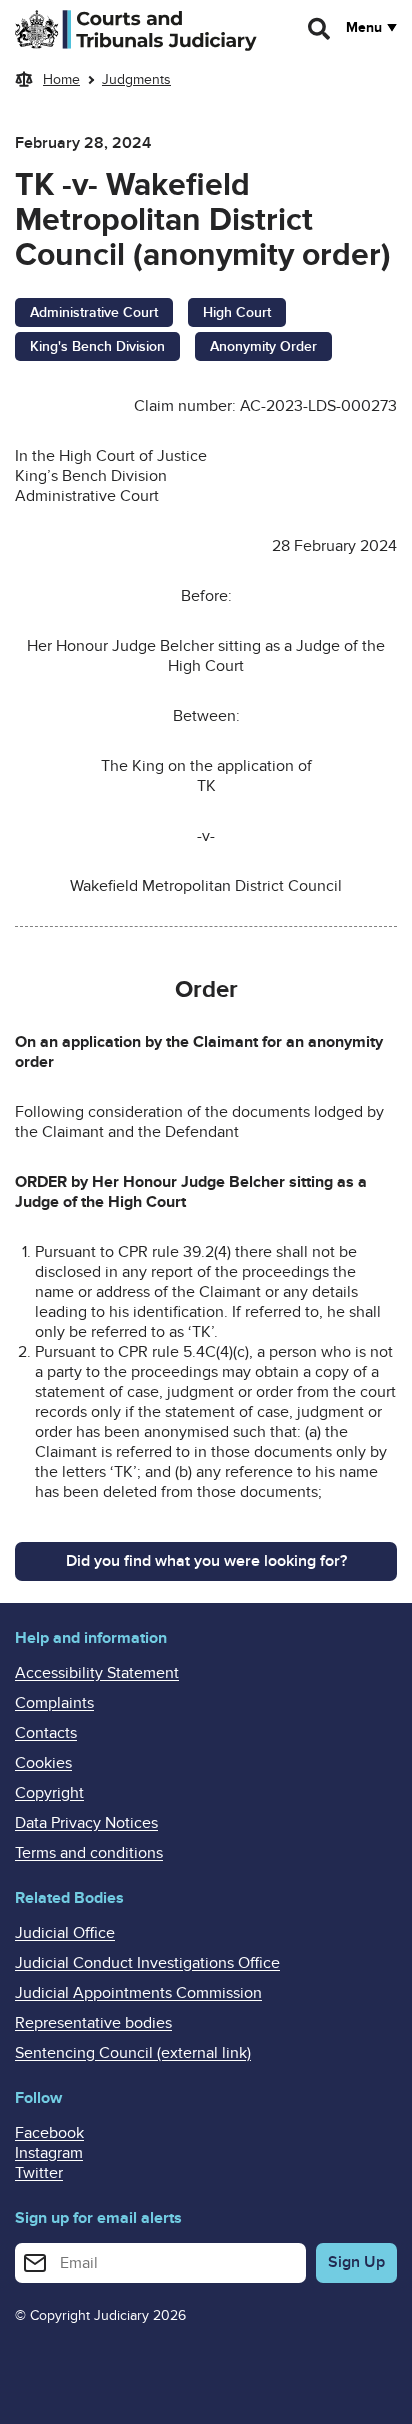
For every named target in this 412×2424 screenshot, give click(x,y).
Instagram (49, 2153)
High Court (237, 312)
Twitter (39, 2173)
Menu (364, 28)
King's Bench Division (97, 346)
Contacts (46, 1733)
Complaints (54, 1703)
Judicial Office (65, 1933)
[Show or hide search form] (320, 29)
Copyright (49, 1793)
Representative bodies (93, 2023)
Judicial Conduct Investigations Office (147, 1963)
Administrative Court (94, 312)
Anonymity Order (263, 346)
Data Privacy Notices (86, 1823)
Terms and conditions (89, 1853)
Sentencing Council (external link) (133, 2053)
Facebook (49, 2133)
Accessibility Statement (97, 1673)
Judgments (136, 79)
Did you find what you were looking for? (206, 1561)
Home (61, 79)
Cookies (43, 1763)
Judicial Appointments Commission (138, 1993)
